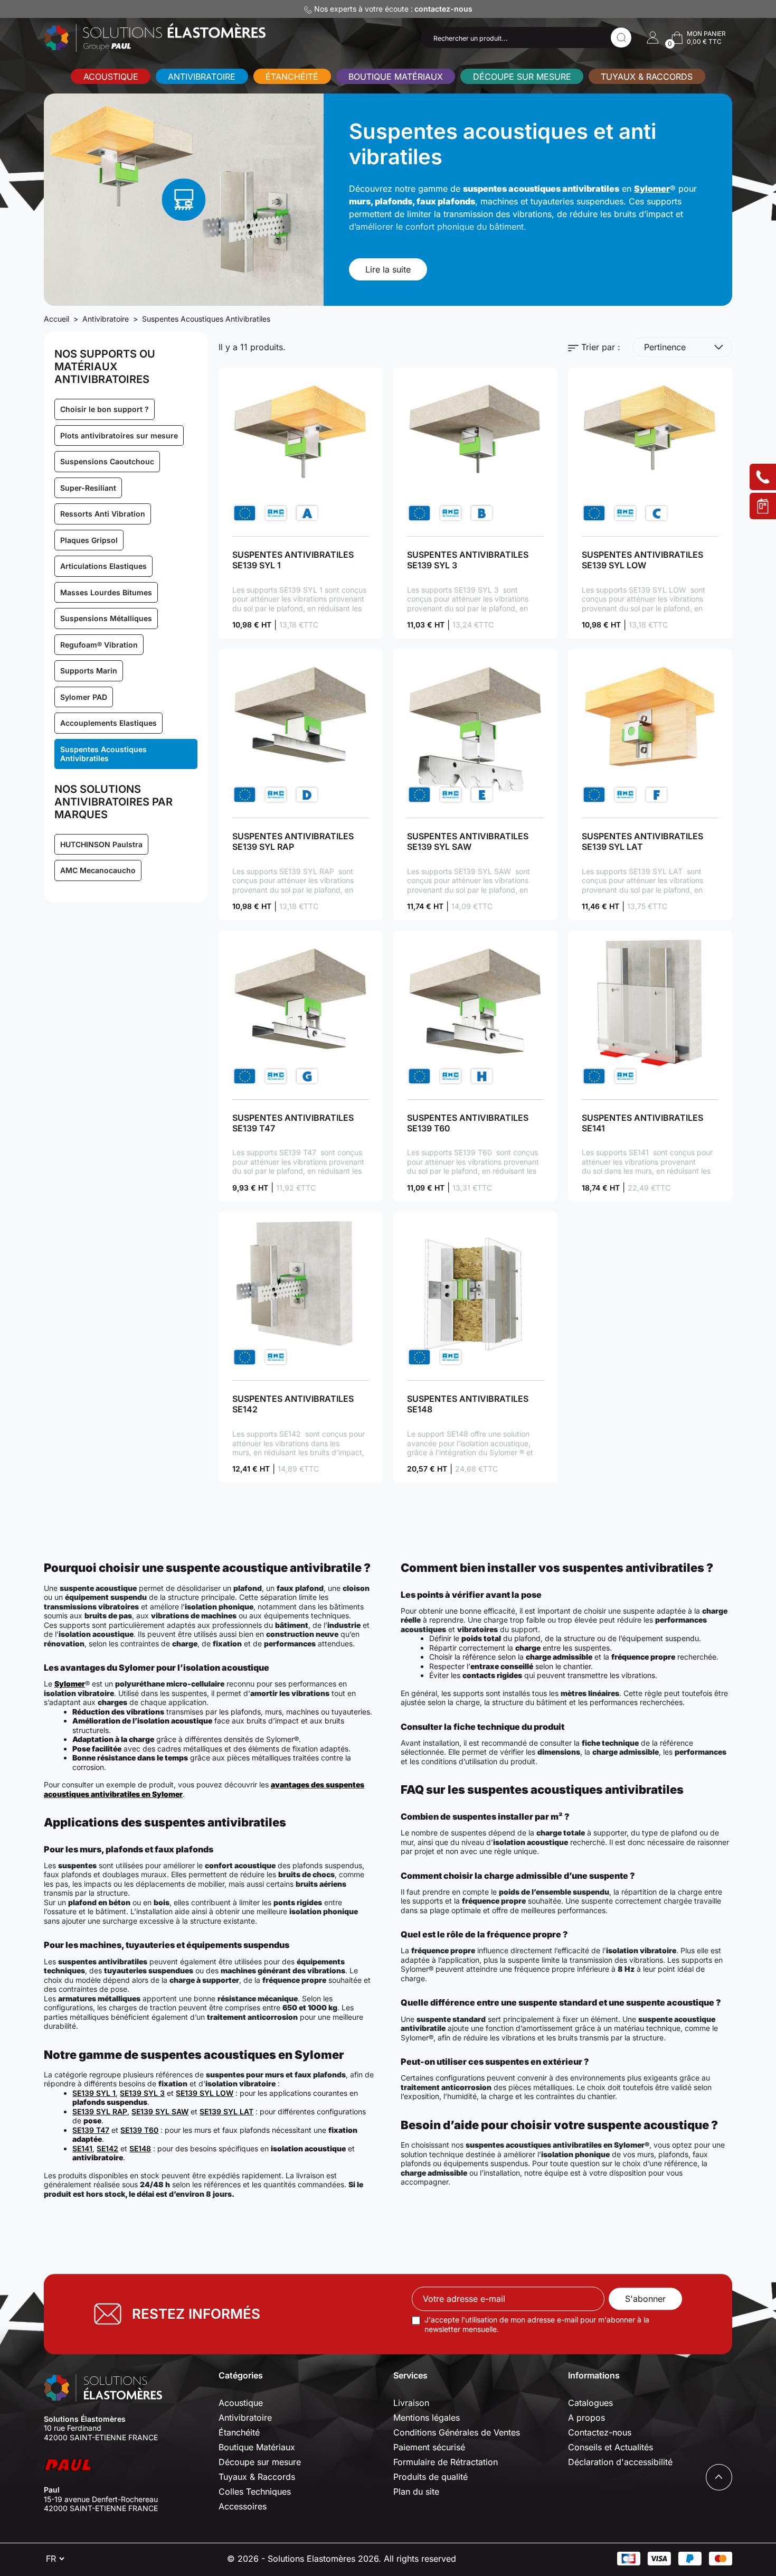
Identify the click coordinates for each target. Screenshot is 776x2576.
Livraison (411, 2403)
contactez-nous (443, 9)
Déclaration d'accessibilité (620, 2462)
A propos (586, 2418)
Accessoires (243, 2506)
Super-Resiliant (88, 488)
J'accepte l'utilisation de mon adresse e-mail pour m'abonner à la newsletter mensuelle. (537, 2324)
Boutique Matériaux (396, 77)
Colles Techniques (255, 2491)
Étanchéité (292, 77)
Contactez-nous (600, 2432)
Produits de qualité (430, 2477)
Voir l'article (301, 450)
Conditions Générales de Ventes (457, 2432)
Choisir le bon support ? (105, 409)
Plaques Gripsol (89, 540)
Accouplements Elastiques (108, 723)
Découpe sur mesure (522, 77)
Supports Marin (89, 671)
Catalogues (590, 2403)
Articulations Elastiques (103, 566)
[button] (653, 38)
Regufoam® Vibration (99, 645)
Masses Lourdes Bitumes (106, 592)
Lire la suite (388, 269)
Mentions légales (427, 2418)
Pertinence (665, 347)
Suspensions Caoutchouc (107, 461)
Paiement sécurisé (429, 2447)
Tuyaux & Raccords (647, 77)
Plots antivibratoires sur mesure (119, 435)
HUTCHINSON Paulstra (101, 844)
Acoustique (111, 77)
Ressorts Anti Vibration (103, 514)
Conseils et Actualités (611, 2447)
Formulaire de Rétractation (446, 2462)
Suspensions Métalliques (106, 618)
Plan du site (416, 2491)
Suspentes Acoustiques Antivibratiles (103, 754)
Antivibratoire (202, 77)
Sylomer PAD (84, 697)
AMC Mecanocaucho (98, 870)
